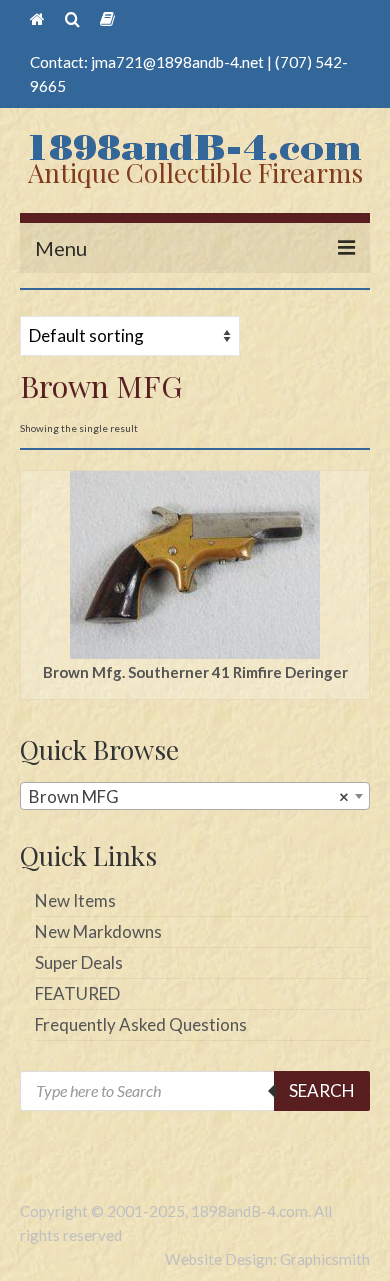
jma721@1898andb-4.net (177, 62)
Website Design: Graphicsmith (267, 1259)
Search (322, 1090)
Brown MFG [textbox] (189, 796)
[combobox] (195, 796)
